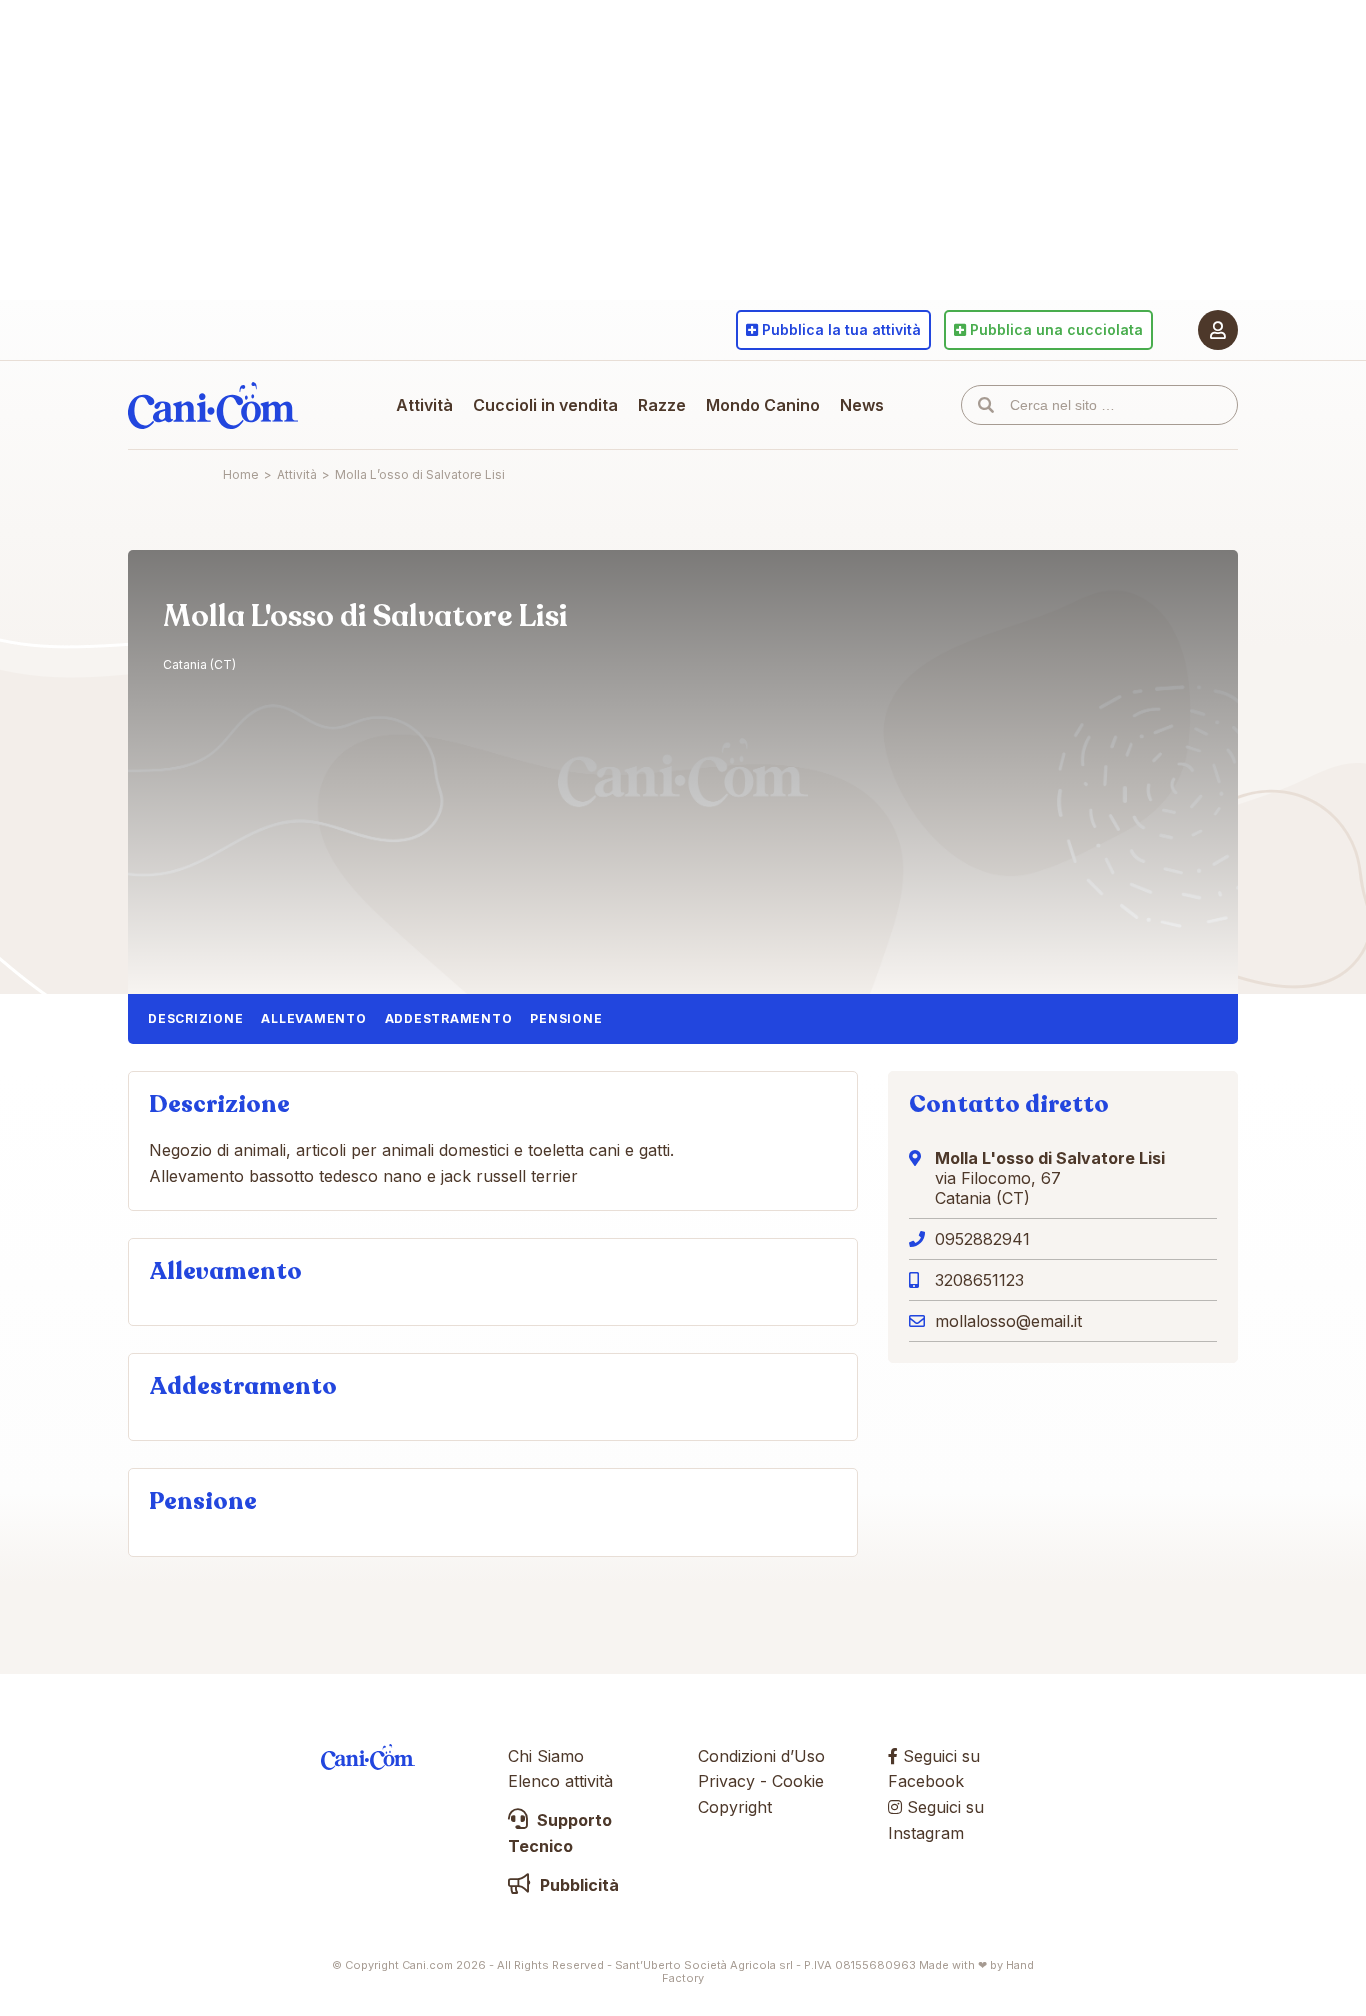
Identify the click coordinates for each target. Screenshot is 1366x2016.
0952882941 (982, 1239)
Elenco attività (560, 1781)
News (862, 405)
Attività (424, 405)
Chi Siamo (546, 1756)
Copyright (735, 1807)
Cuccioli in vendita (545, 405)
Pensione (566, 1018)
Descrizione (195, 1018)
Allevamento (313, 1018)
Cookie (798, 1781)
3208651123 (979, 1280)
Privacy (726, 1781)
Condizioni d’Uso (761, 1756)
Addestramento (449, 1018)
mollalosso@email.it (1008, 1321)
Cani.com (213, 405)
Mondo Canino (763, 405)
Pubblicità (577, 1885)
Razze (662, 405)
